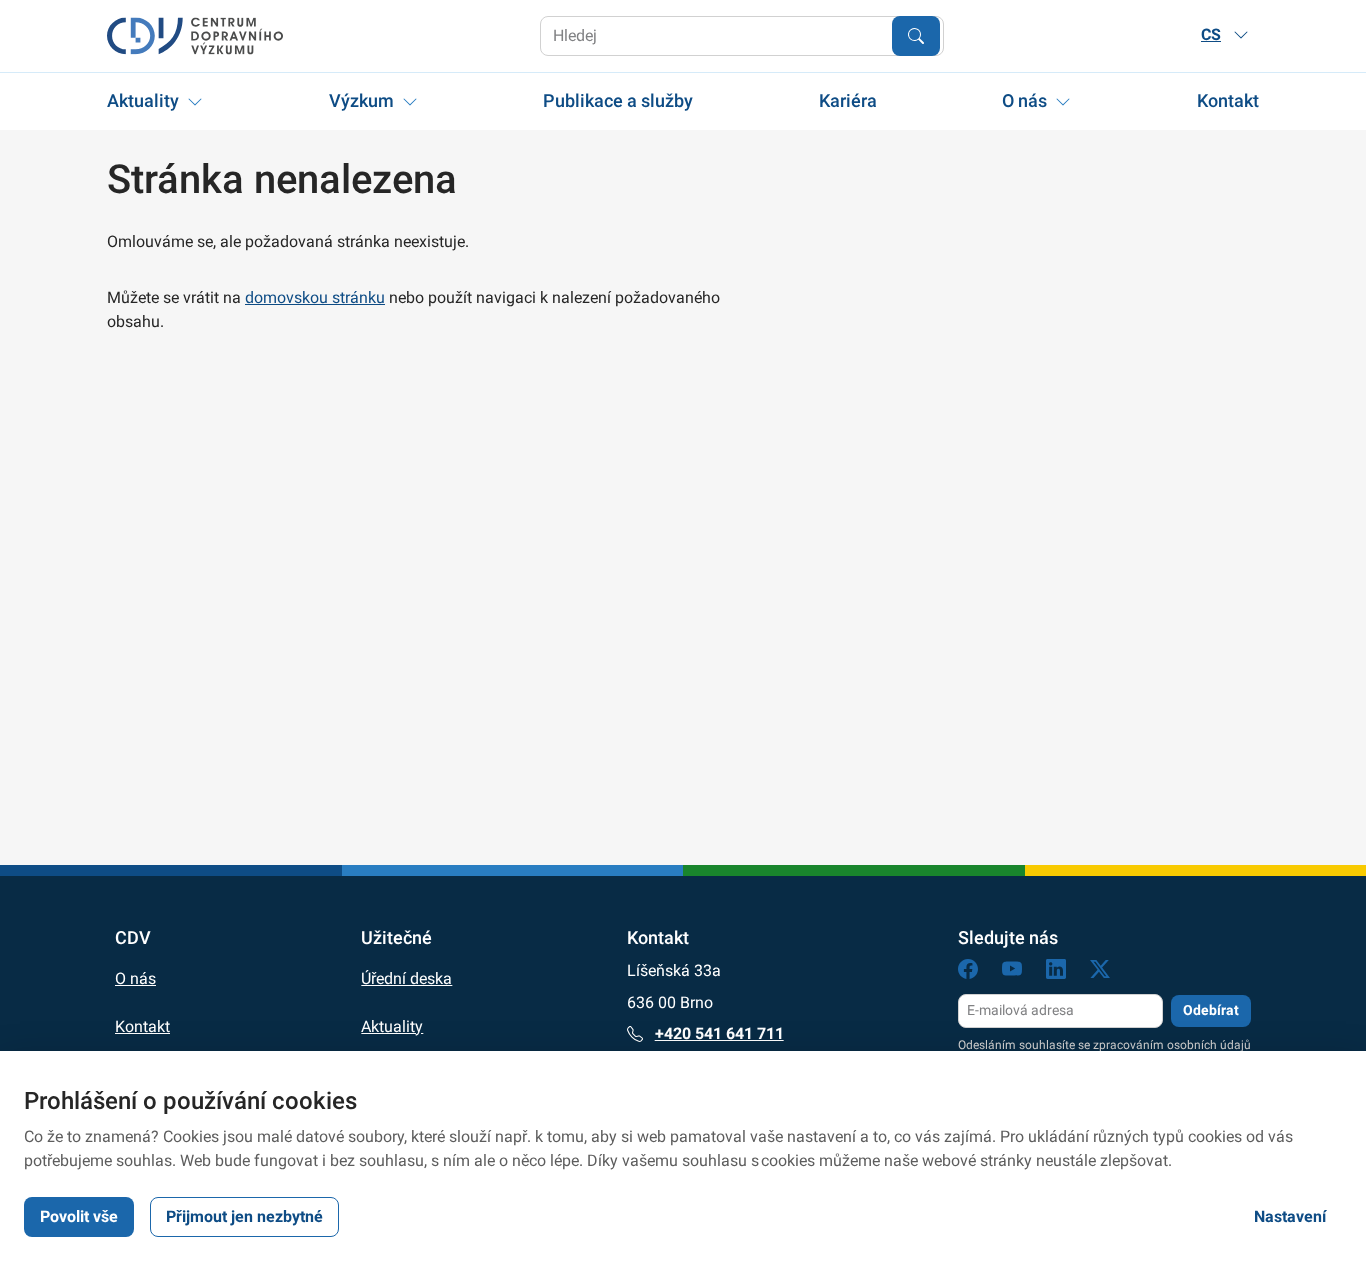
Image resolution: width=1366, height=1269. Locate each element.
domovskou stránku (315, 297)
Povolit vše (79, 1216)
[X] (1100, 972)
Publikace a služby (618, 100)
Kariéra (848, 100)
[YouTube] (1012, 972)
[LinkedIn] (1056, 972)
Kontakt (1228, 100)
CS (1211, 34)
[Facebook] (968, 972)
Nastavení (1290, 1216)
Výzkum (361, 100)
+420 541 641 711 (719, 1033)
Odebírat (1211, 1010)
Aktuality (143, 100)
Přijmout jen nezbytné (244, 1216)
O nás (1024, 100)
